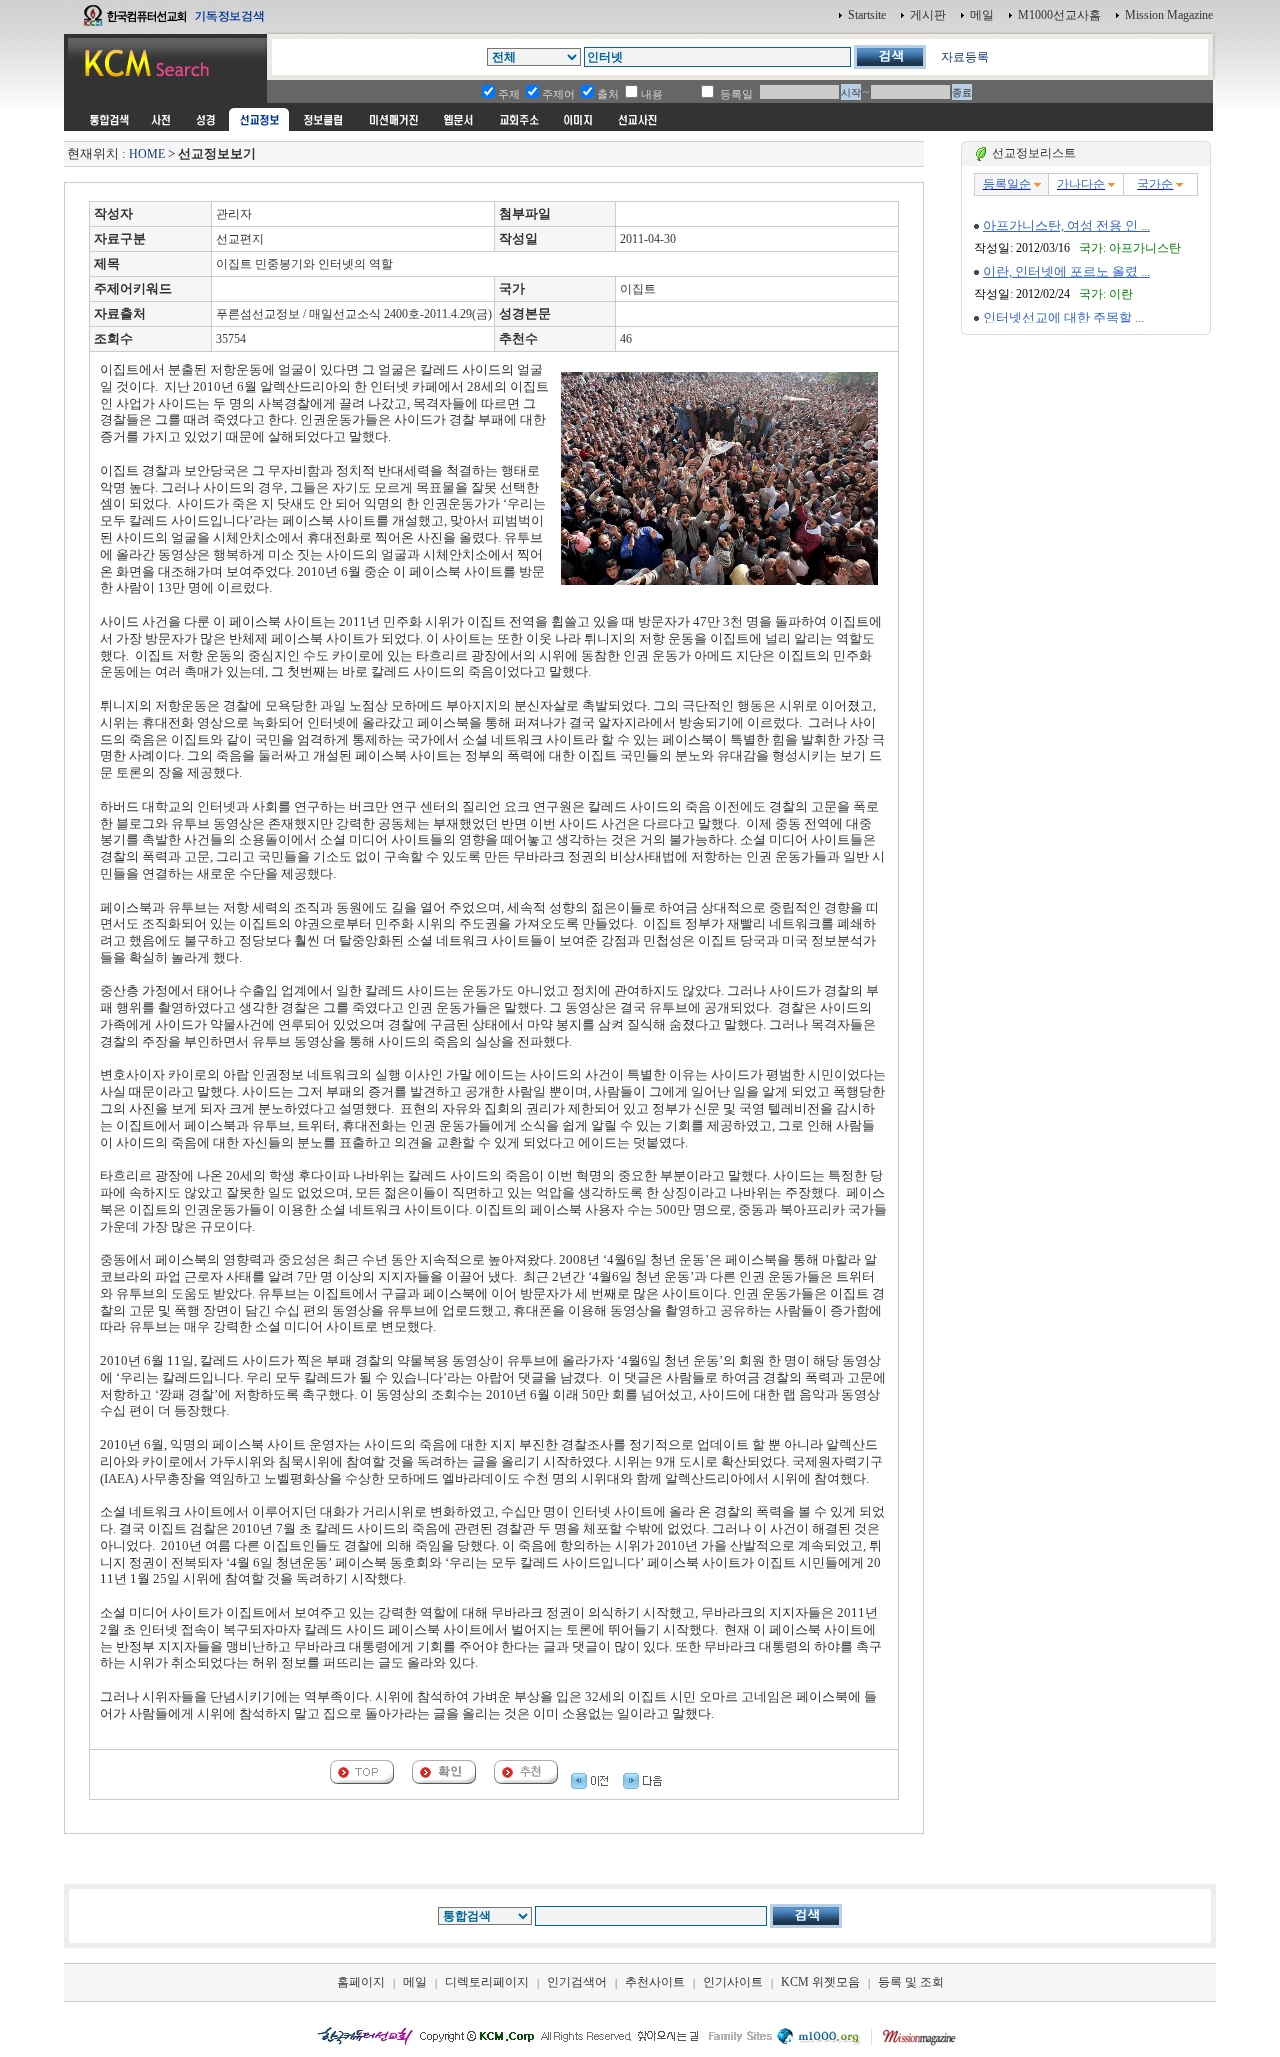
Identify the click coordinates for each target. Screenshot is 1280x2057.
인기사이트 (733, 1982)
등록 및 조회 (911, 1982)
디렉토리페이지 (487, 1982)
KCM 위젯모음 (820, 1982)
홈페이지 (361, 1982)
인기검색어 (577, 1982)
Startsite (867, 15)
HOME (147, 154)
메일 (982, 15)
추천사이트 (655, 1982)
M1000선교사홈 (1059, 15)
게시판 (928, 15)
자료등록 (965, 57)
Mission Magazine (1169, 15)
